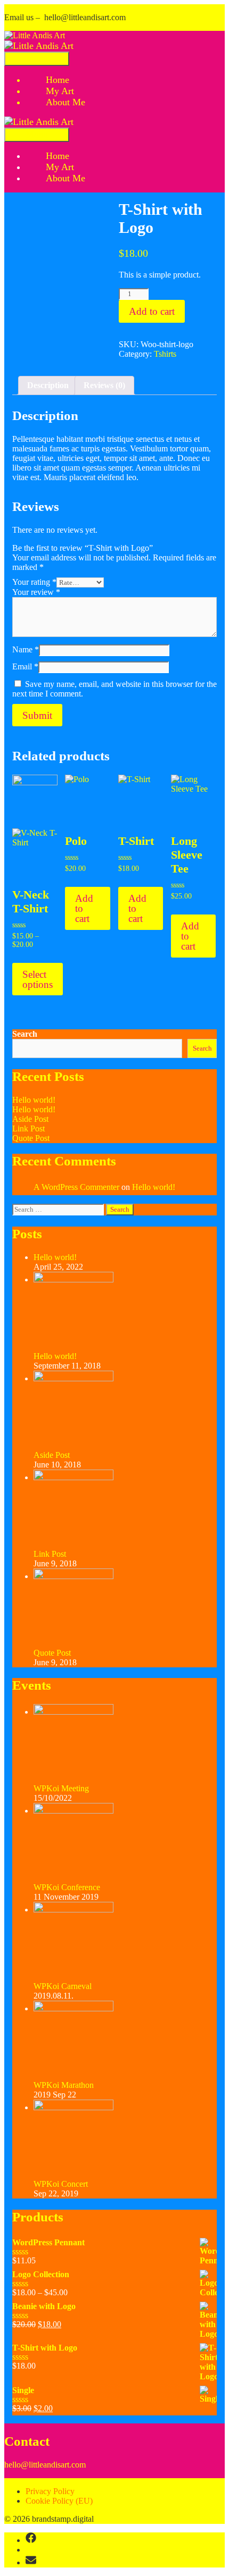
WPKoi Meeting (61, 1788)
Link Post (28, 1128)
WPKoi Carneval (63, 1986)
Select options (38, 979)
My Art (60, 91)
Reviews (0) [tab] (104, 385)
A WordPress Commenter (76, 1187)
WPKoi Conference (67, 1887)
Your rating (34, 582)
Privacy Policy (50, 2491)
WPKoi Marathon (64, 2085)
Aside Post (30, 1119)
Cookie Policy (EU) (59, 2501)
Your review (36, 592)
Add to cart (152, 311)
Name (26, 649)
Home (58, 80)
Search (25, 1034)
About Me (66, 102)
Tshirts (165, 354)
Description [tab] (48, 385)
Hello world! (34, 1100)
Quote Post (31, 1138)
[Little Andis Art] (35, 35)
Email (25, 666)
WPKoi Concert (61, 2184)
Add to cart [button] (84, 908)
